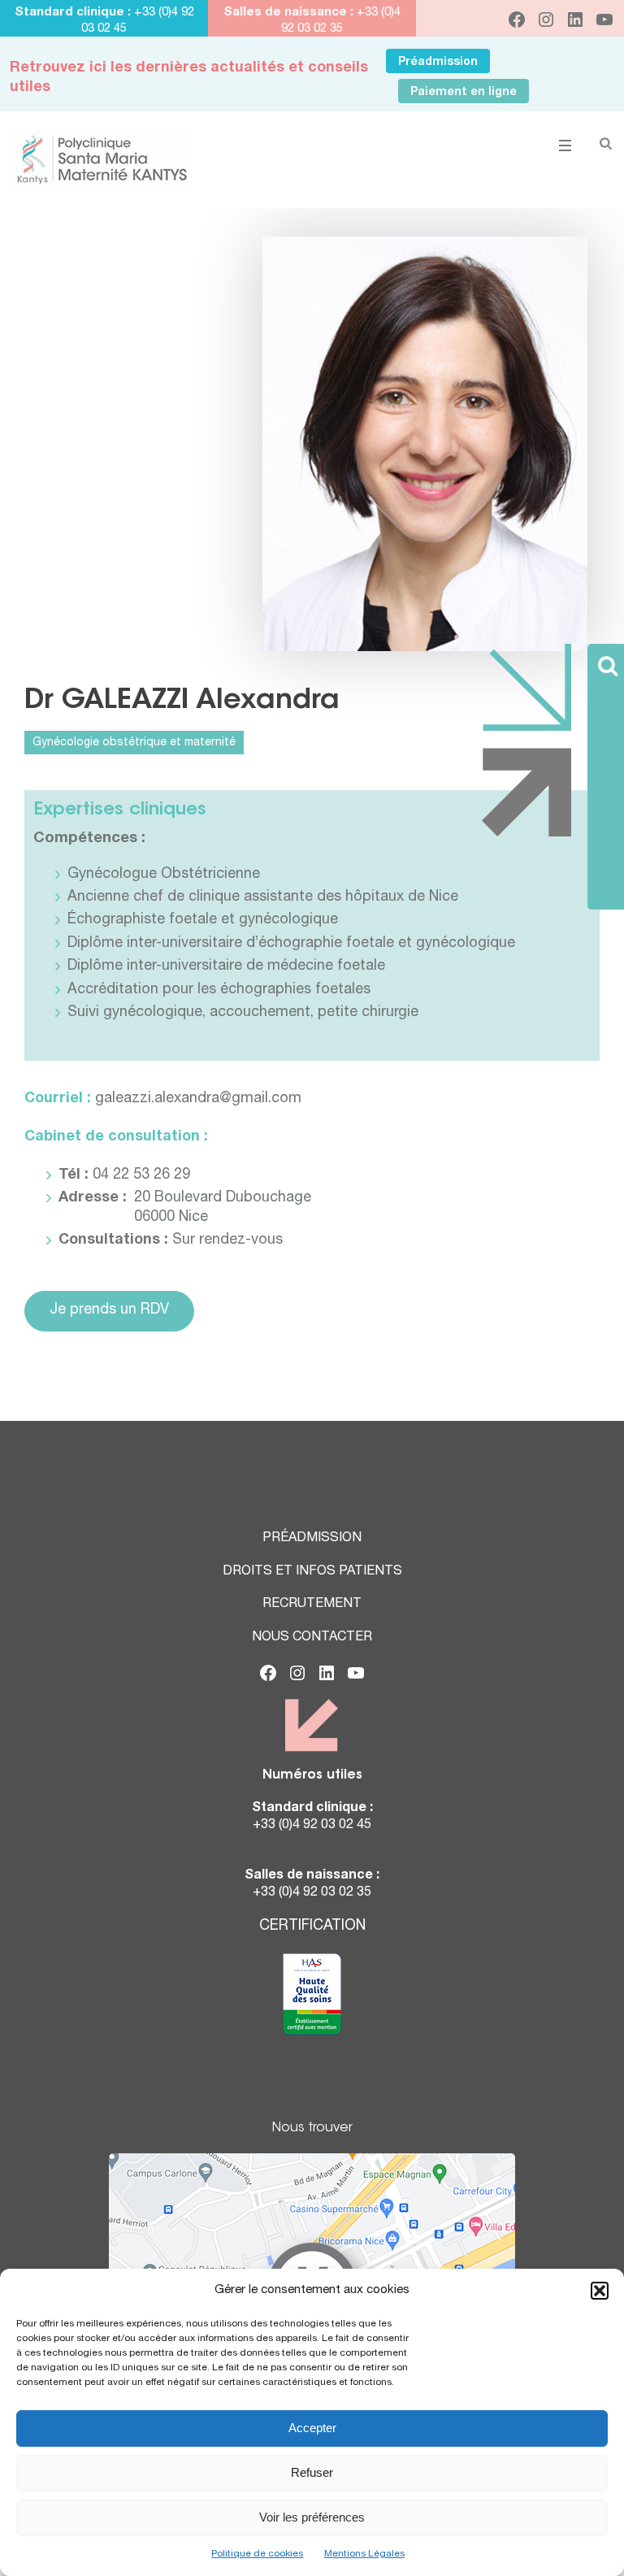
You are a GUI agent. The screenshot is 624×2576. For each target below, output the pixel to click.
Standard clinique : (74, 13)
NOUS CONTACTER (312, 1638)
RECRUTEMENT (312, 1605)
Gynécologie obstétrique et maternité (134, 743)
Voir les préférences (312, 2517)
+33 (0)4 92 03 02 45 (312, 1826)
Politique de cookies (257, 2554)
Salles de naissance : (288, 13)
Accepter (312, 2428)
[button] (600, 2291)
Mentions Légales (364, 2554)
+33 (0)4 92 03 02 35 (312, 1893)
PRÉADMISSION (312, 1539)
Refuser (312, 2472)
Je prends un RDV (109, 1310)
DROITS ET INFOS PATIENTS (312, 1572)
